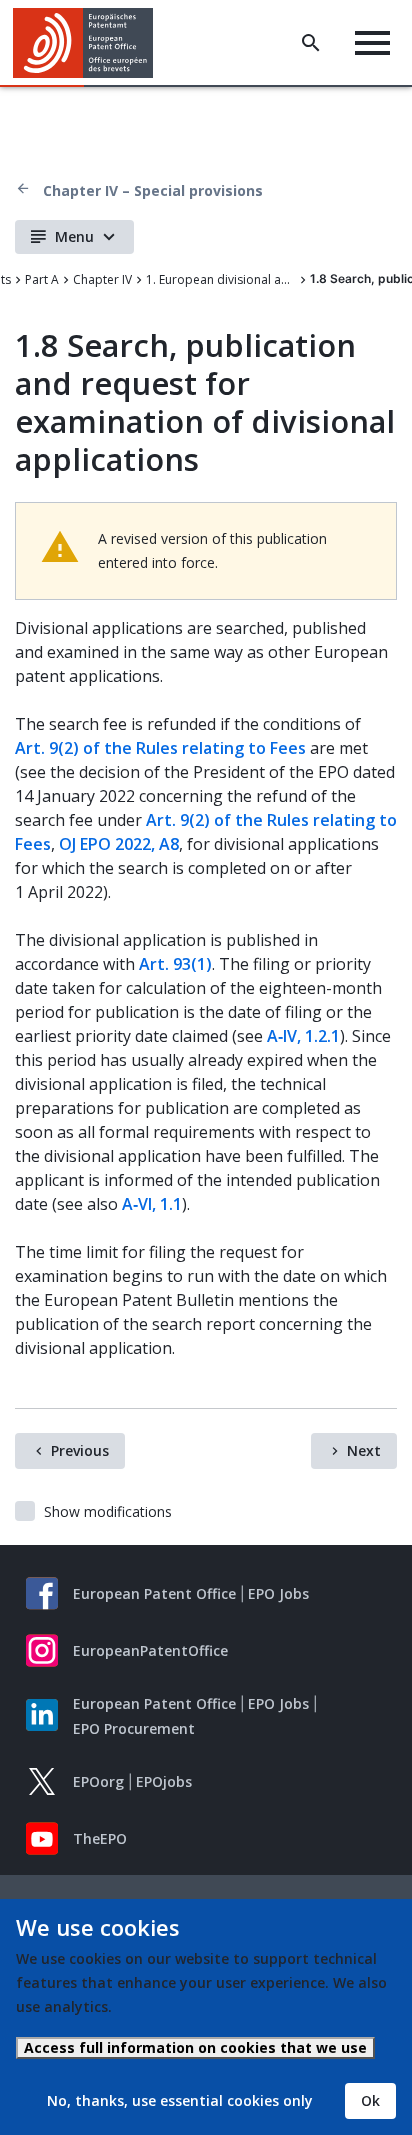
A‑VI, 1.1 (152, 1204)
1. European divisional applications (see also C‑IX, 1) (221, 279)
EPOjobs (164, 1781)
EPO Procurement (134, 1728)
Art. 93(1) (175, 964)
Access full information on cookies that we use (195, 2047)
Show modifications (108, 1511)
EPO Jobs (278, 1593)
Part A (42, 279)
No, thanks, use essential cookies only (180, 2100)
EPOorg (98, 1781)
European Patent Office (154, 1593)
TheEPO (100, 1838)
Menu (74, 236)
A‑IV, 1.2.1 (303, 1036)
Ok (370, 2100)
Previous (80, 1450)
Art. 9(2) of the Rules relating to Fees (160, 748)
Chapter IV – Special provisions (153, 190)
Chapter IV (102, 279)
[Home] (90, 43)
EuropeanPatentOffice (150, 1650)
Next (364, 1450)
